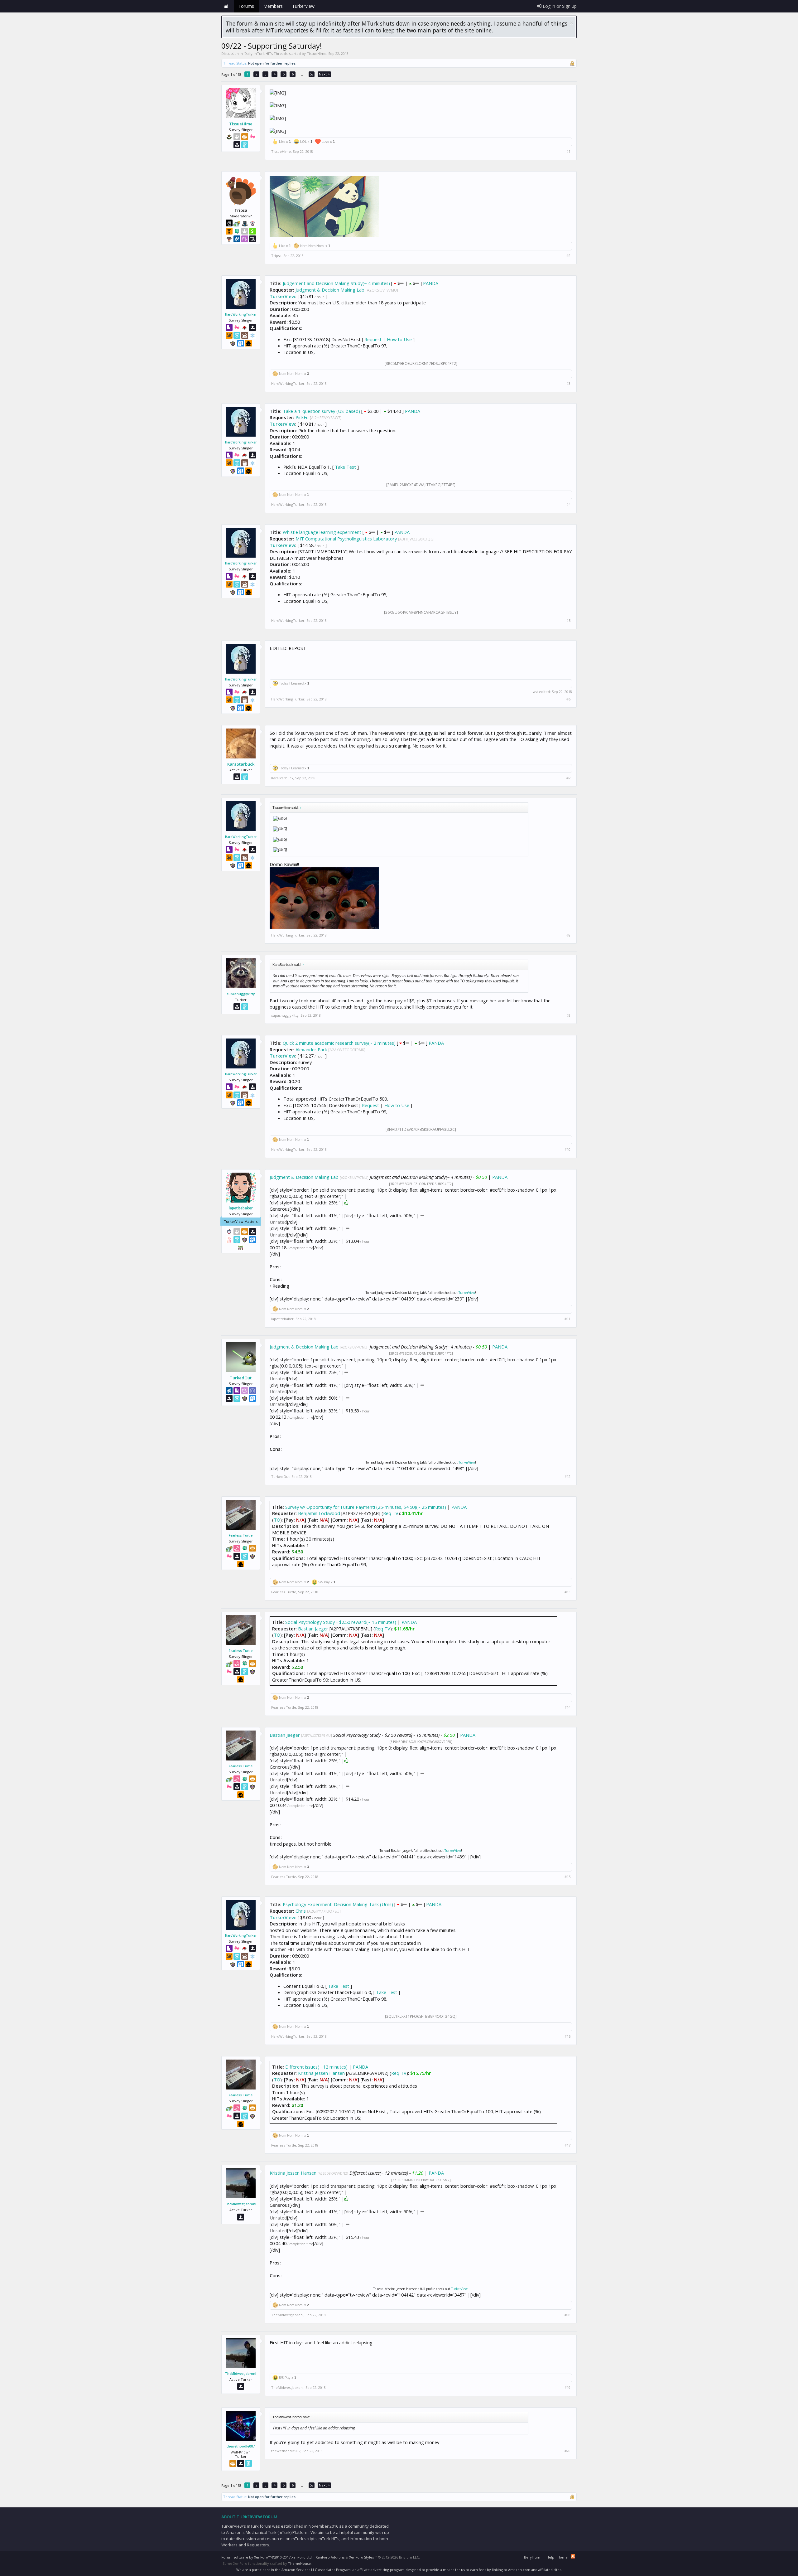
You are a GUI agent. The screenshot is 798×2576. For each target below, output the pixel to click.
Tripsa (276, 256)
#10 (567, 1150)
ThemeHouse (299, 2563)
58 (312, 74)
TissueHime (317, 53)
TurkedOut (241, 1378)
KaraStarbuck (241, 764)
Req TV (391, 1513)
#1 (568, 152)
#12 (567, 1477)
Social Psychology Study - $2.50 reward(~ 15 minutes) (341, 1622)
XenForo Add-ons (330, 2557)
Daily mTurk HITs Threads (266, 53)
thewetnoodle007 (241, 2446)
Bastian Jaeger (313, 1629)
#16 (567, 2036)
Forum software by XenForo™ (267, 2557)
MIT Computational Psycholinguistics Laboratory (346, 539)
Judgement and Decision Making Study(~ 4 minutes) (336, 283)
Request (373, 339)
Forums (246, 6)
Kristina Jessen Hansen (321, 2073)
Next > (324, 74)
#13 (567, 1592)
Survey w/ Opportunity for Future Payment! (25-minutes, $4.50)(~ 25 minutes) (366, 1507)
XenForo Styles (361, 2557)
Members (273, 6)
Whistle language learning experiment (322, 532)
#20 (567, 2451)
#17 (567, 2145)
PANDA (431, 283)
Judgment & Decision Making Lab (330, 290)
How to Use (399, 339)
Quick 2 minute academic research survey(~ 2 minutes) (339, 1043)
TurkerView (282, 296)
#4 (568, 505)
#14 (567, 1707)
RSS (573, 2556)
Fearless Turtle (241, 1535)
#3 (568, 384)
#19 (567, 2388)
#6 (568, 699)
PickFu (302, 417)
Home (226, 6)
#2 (568, 256)
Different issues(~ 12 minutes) (316, 2067)
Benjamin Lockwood (319, 1513)
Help (550, 2557)
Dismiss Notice (572, 23)
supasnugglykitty (241, 994)
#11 (567, 1319)
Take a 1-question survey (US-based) (321, 411)
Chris (301, 1911)
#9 (568, 1015)
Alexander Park (311, 1049)
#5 (568, 621)
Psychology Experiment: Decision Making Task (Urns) (338, 1904)
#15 (567, 1877)
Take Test (345, 467)
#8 (568, 935)
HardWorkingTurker (241, 314)
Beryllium (532, 2557)
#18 (567, 2315)
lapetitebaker (241, 1208)
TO (277, 1520)
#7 (568, 778)
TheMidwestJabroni (241, 2204)
